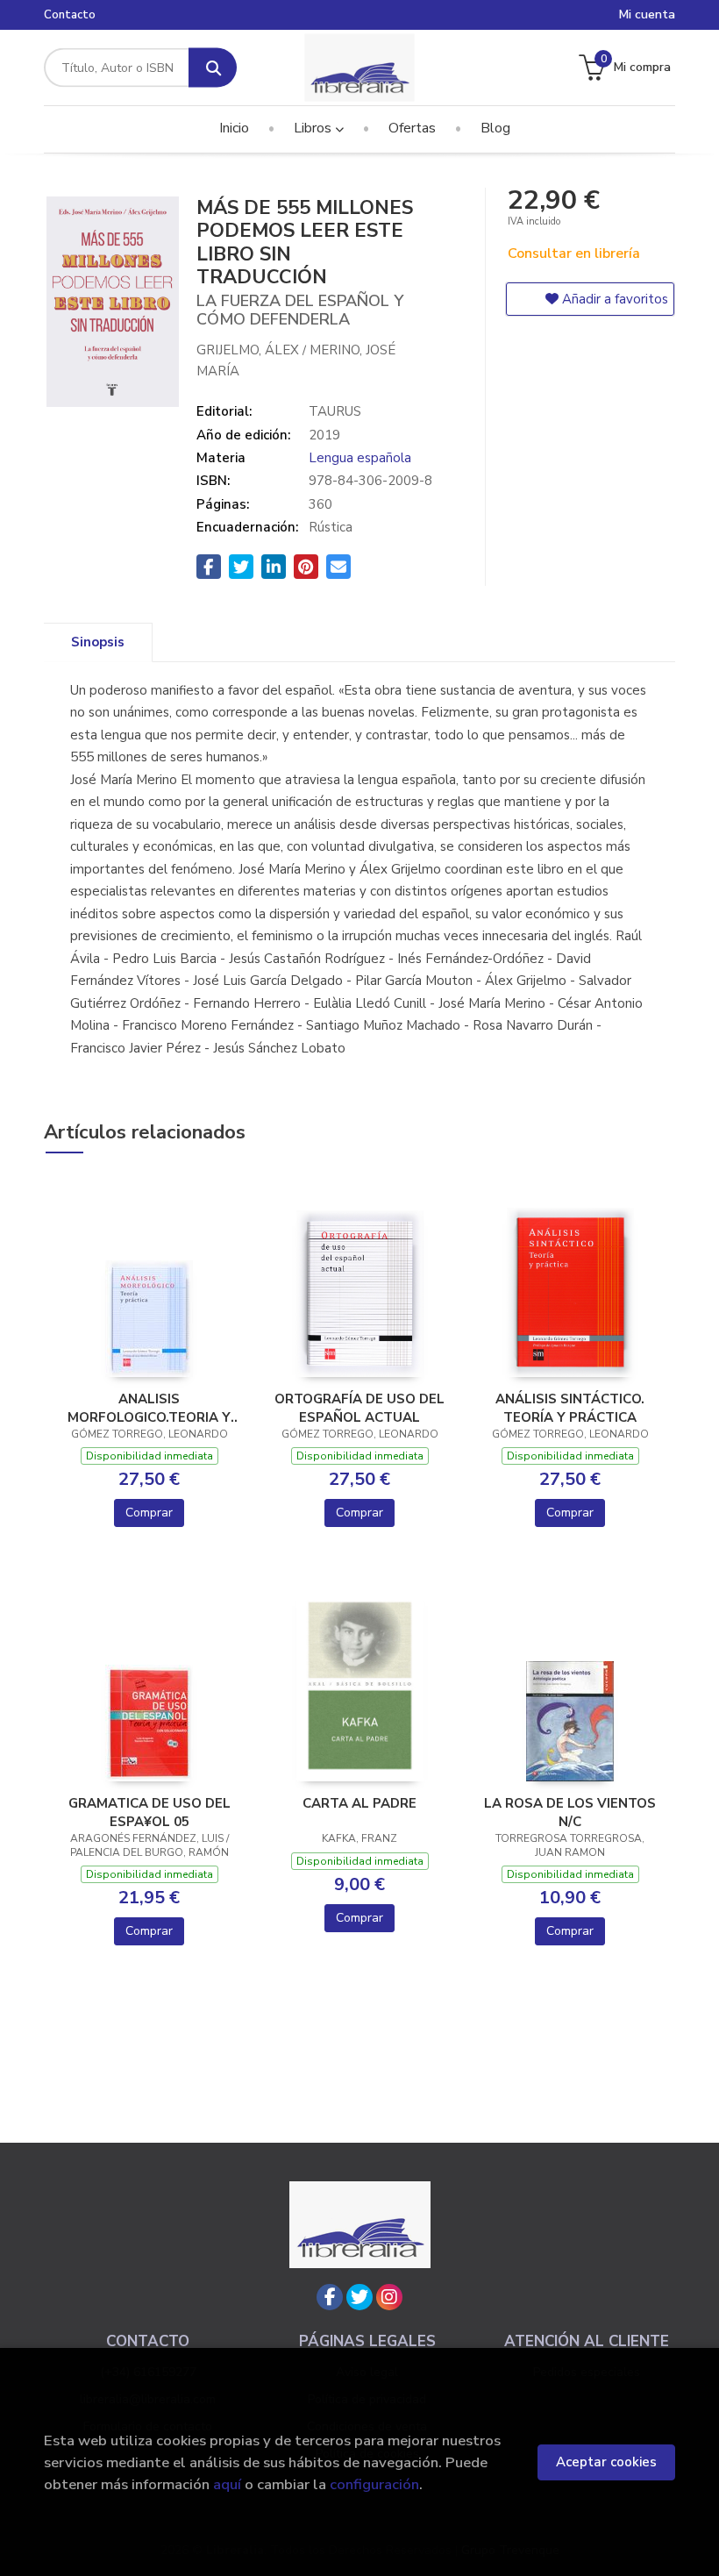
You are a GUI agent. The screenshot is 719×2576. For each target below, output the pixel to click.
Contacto (70, 15)
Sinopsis (98, 642)
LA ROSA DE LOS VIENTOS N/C (570, 1812)
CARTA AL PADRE (359, 1803)
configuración (374, 2484)
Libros (314, 128)
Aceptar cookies (606, 2462)
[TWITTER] (359, 2297)
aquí (227, 2484)
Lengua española (360, 458)
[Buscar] (213, 68)
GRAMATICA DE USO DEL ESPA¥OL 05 (149, 1812)
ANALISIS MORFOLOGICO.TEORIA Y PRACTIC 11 (149, 1408)
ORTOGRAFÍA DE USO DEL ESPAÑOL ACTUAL (359, 1408)
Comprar (149, 1513)
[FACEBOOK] (330, 2297)
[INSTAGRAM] (389, 2297)
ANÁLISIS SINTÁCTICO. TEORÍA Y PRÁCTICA (570, 1408)
